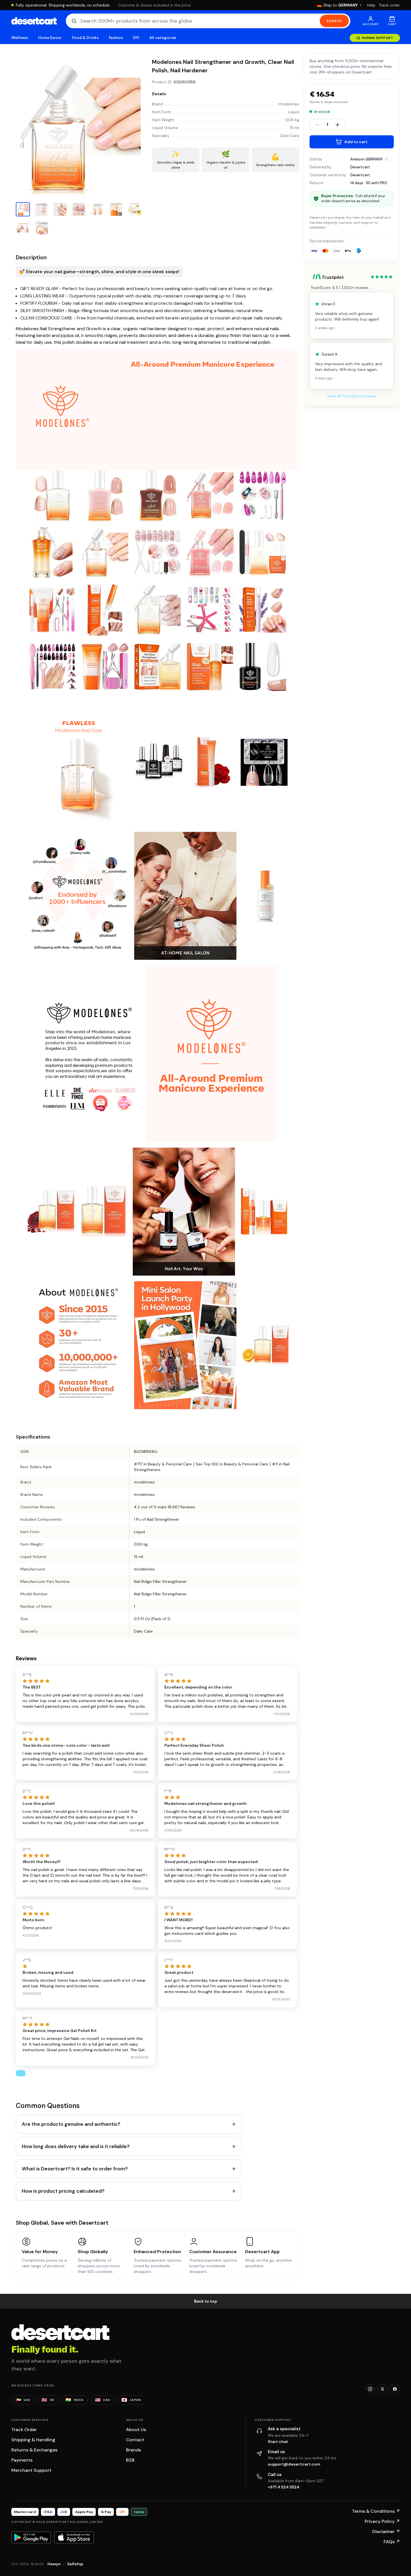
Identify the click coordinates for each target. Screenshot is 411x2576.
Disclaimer (386, 2532)
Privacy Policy (382, 2521)
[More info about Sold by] (386, 159)
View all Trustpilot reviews (352, 396)
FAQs (392, 2542)
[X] (382, 2389)
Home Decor (50, 38)
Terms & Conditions (376, 2511)
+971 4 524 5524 (284, 2487)
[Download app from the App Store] (74, 2537)
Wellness (20, 38)
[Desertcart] (34, 21)
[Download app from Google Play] (31, 2537)
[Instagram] (370, 2389)
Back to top (206, 2301)
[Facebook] (395, 2389)
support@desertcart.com (294, 2464)
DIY (136, 38)
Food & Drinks (85, 38)
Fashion (116, 38)
